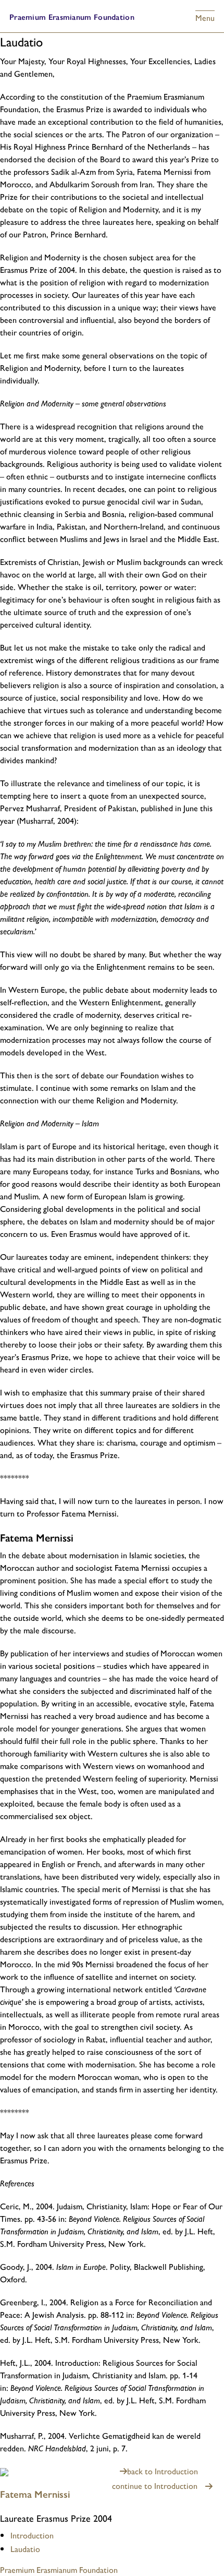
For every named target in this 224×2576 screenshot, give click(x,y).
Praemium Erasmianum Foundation (72, 16)
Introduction (32, 2535)
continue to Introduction (155, 2485)
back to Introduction (163, 2471)
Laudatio (25, 2549)
